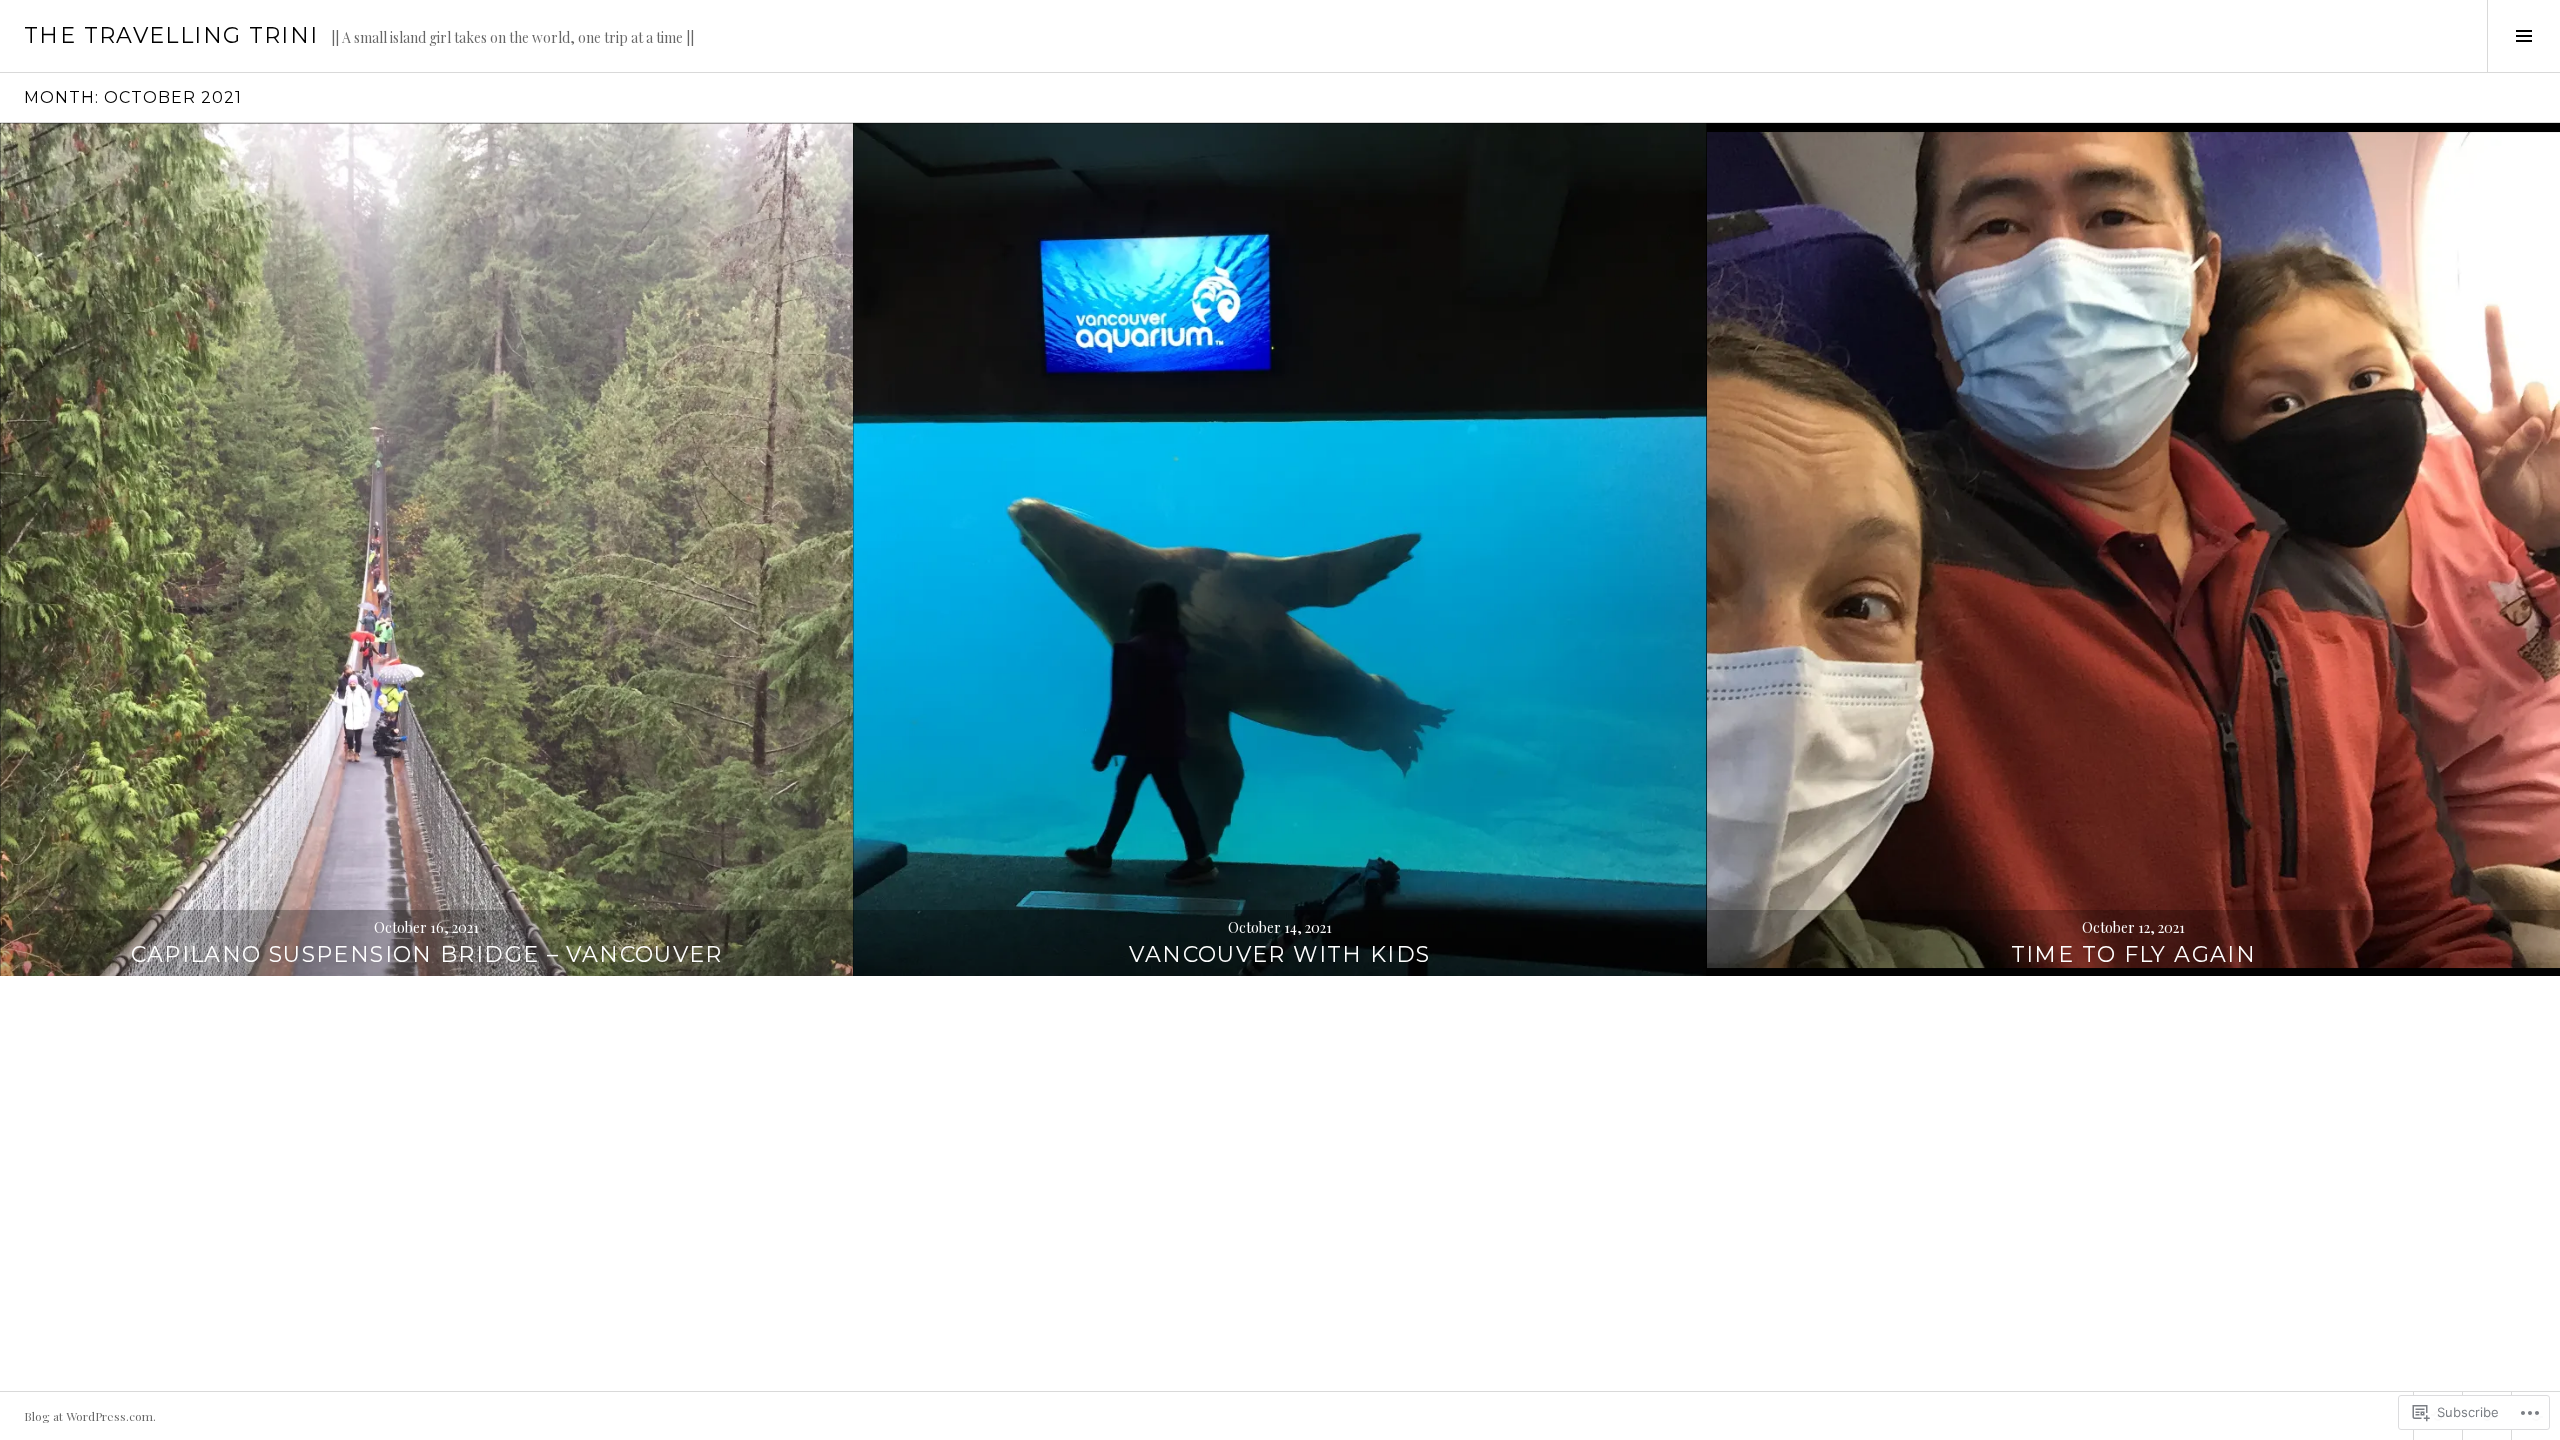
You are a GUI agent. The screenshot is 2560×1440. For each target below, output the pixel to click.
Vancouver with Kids (1279, 954)
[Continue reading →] (426, 549)
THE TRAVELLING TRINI (171, 35)
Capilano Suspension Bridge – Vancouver (427, 954)
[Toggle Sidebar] (2523, 36)
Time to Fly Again (2133, 954)
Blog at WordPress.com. (90, 1416)
